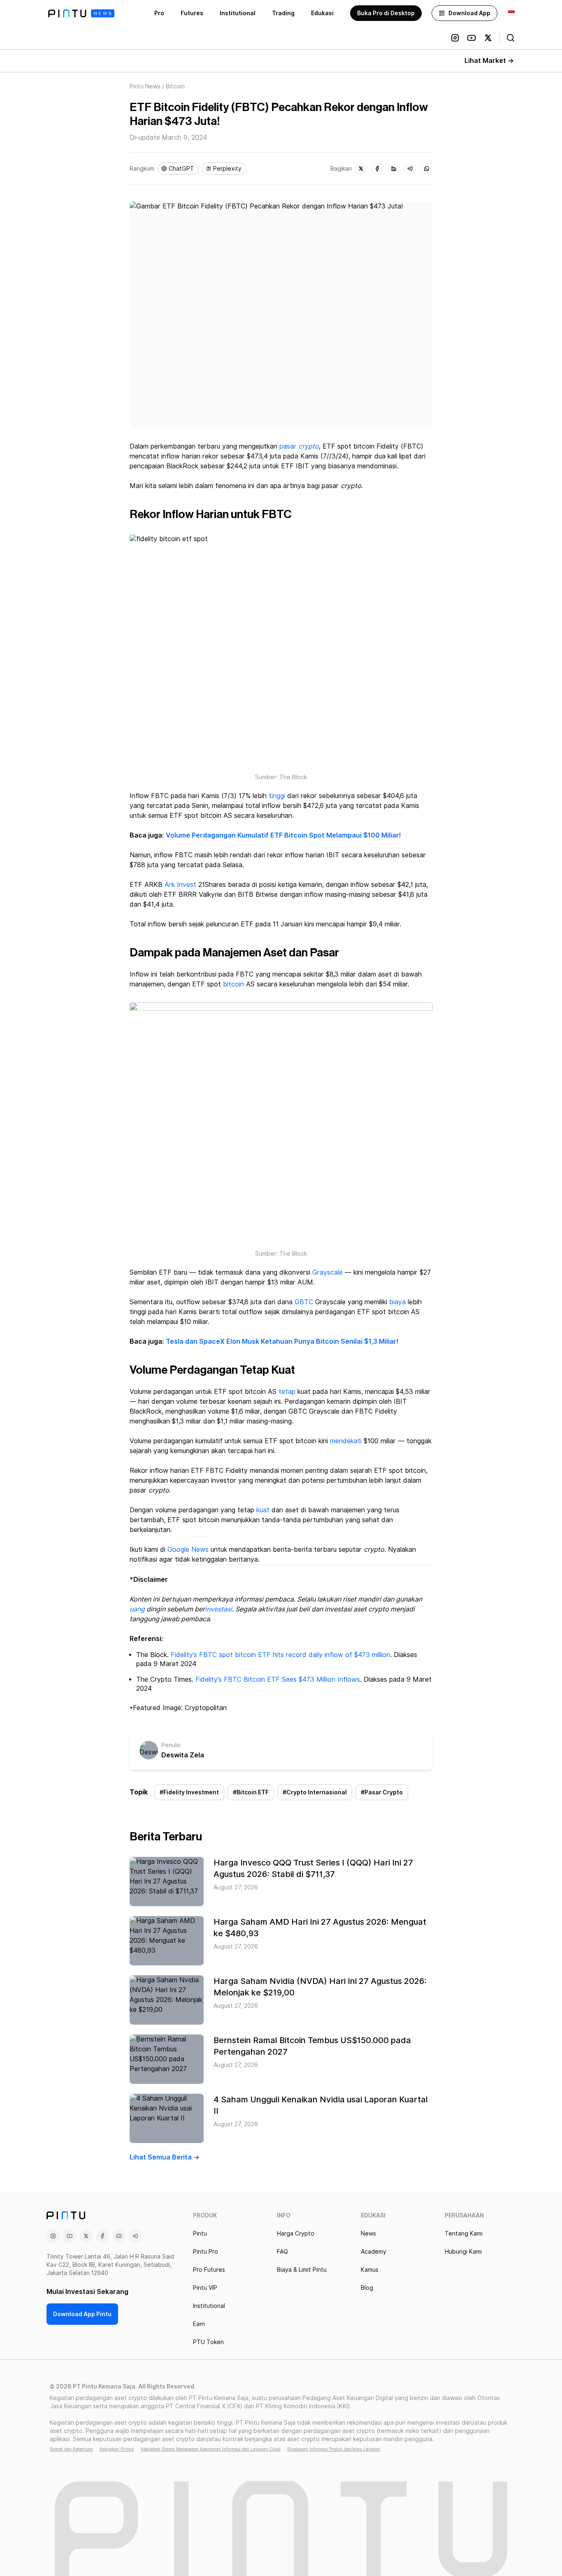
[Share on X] (361, 169)
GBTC (304, 1302)
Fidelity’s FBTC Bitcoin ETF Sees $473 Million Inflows (278, 1679)
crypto (309, 446)
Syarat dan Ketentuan (71, 2449)
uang (137, 1609)
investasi (218, 1609)
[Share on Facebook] (377, 169)
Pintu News (145, 86)
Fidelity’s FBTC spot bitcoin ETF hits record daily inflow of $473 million (280, 1655)
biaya (397, 1302)
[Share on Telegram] (410, 169)
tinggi (277, 796)
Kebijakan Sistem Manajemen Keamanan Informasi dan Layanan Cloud (211, 2449)
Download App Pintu (82, 2314)
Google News (188, 1550)
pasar (288, 446)
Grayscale (327, 1272)
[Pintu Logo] (81, 13)
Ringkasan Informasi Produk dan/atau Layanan (334, 2449)
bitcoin (233, 984)
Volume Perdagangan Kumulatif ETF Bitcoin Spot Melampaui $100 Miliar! (283, 835)
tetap (287, 1392)
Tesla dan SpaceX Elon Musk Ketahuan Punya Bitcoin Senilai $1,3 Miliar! (282, 1341)
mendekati (346, 1441)
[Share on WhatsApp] (427, 169)
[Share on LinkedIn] (394, 169)
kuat (263, 1510)
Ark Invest (180, 885)
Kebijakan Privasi (117, 2449)
